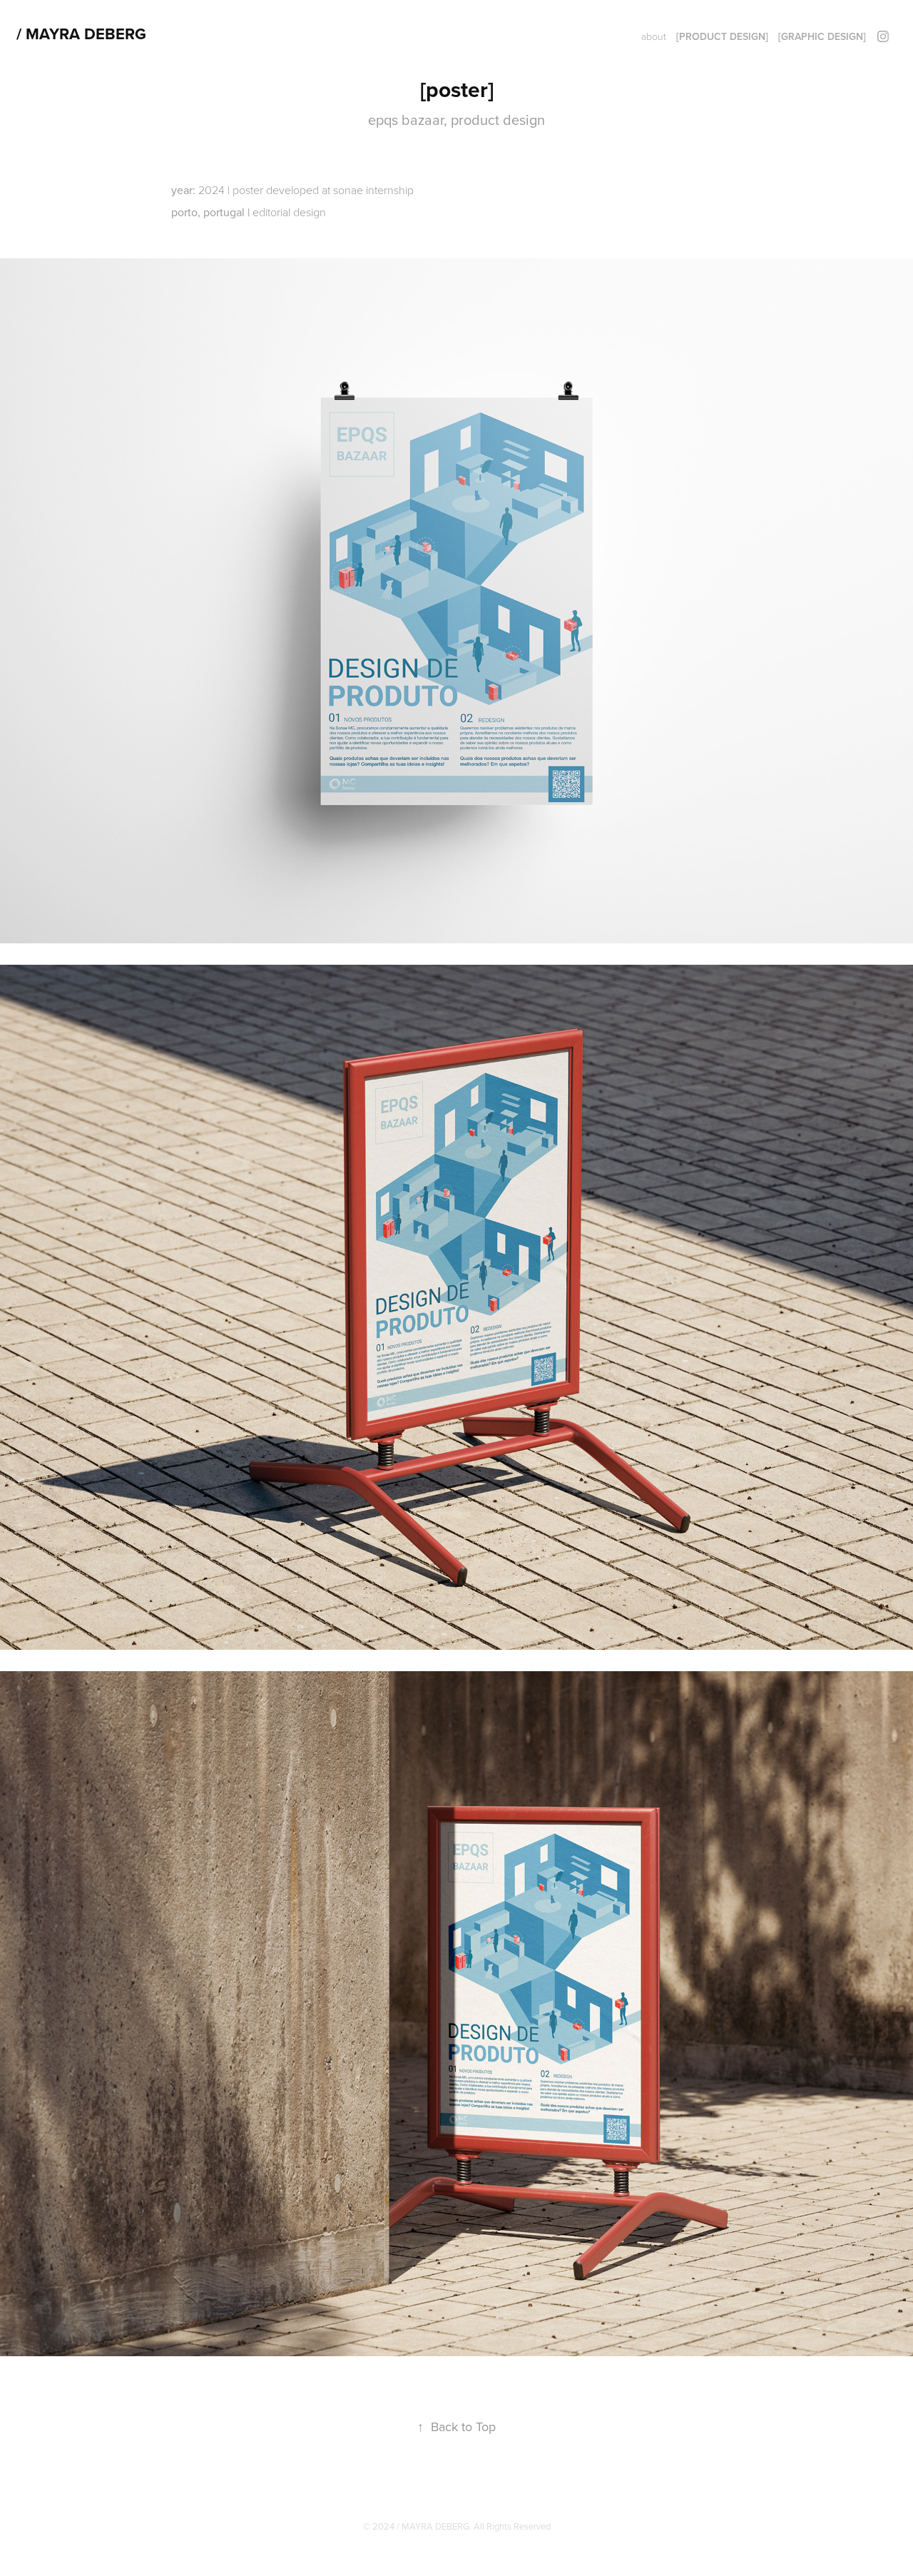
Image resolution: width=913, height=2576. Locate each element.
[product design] (722, 36)
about (654, 36)
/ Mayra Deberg (81, 34)
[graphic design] (822, 36)
